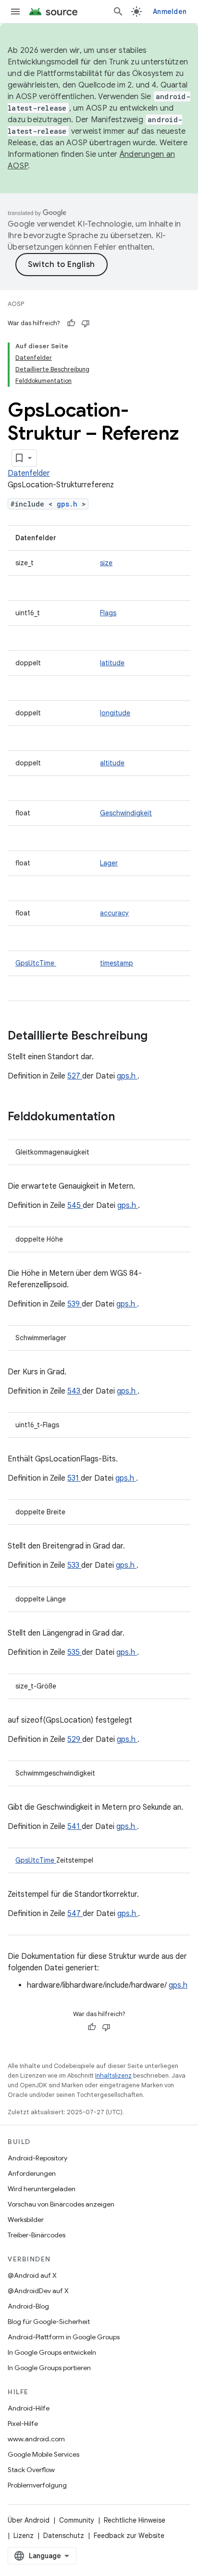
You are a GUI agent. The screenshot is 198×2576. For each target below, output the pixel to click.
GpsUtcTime (36, 963)
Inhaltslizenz (113, 2075)
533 (74, 1565)
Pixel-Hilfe (23, 2424)
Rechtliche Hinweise (135, 2520)
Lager (109, 863)
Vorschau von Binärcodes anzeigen (61, 2204)
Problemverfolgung (37, 2485)
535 (74, 1652)
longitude (115, 713)
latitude (112, 663)
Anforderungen (32, 2173)
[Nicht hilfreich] (86, 323)
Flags (108, 613)
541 (74, 1827)
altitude (112, 763)
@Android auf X (32, 2275)
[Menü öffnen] (15, 12)
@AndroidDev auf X (38, 2291)
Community (77, 2520)
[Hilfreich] (71, 323)
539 (74, 1304)
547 (75, 1914)
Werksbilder (26, 2220)
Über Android (29, 2520)
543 (75, 1391)
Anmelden (170, 12)
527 (75, 1076)
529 (75, 1739)
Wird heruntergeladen (42, 2189)
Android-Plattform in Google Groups (64, 2337)
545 (75, 1206)
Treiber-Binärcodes (37, 2235)
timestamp (117, 963)
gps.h (69, 504)
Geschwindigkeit (126, 813)
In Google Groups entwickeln (52, 2352)
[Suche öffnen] (118, 12)
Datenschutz (64, 2536)
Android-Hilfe (29, 2408)
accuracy (114, 913)
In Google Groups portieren (49, 2368)
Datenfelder (29, 473)
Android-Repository (37, 2158)
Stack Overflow (31, 2470)
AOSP (16, 304)
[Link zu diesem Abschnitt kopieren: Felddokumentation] (127, 1117)
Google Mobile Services (43, 2454)
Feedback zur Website (129, 2536)
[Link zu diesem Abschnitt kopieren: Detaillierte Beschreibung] (160, 1037)
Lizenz (24, 2536)
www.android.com (36, 2439)
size (106, 563)
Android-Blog (28, 2306)
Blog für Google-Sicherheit (49, 2322)
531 (74, 1478)
